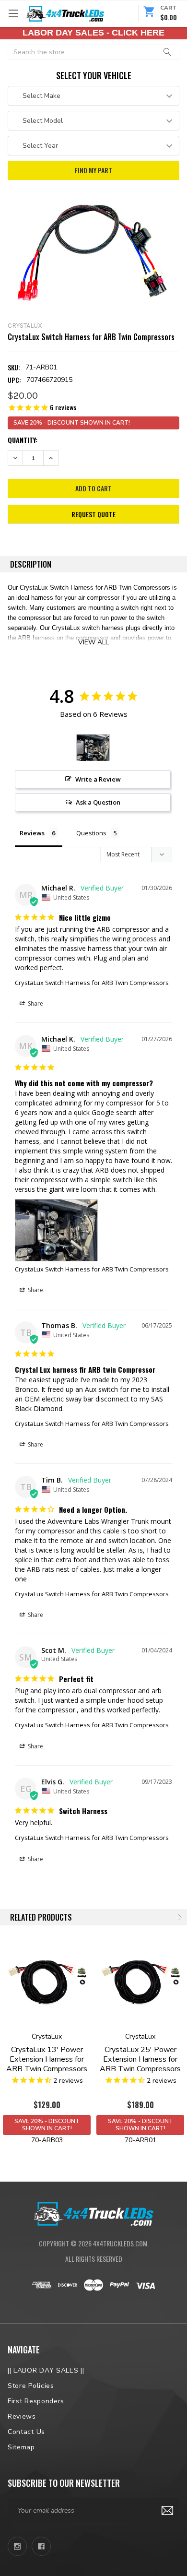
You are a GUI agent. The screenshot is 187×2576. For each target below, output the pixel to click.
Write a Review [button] (98, 779)
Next (179, 1917)
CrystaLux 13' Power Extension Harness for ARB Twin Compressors (47, 2059)
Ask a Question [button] (98, 802)
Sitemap (21, 2447)
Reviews (22, 2416)
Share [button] (35, 1003)
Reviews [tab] (32, 833)
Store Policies (31, 2386)
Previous (166, 1917)
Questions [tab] (91, 833)
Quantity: (23, 440)
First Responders (36, 2401)
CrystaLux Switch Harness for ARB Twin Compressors (92, 983)
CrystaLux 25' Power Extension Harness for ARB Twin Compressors (140, 2059)
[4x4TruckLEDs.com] (93, 2213)
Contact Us (26, 2432)
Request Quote (93, 514)
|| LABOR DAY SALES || (46, 2370)
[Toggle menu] (13, 13)
